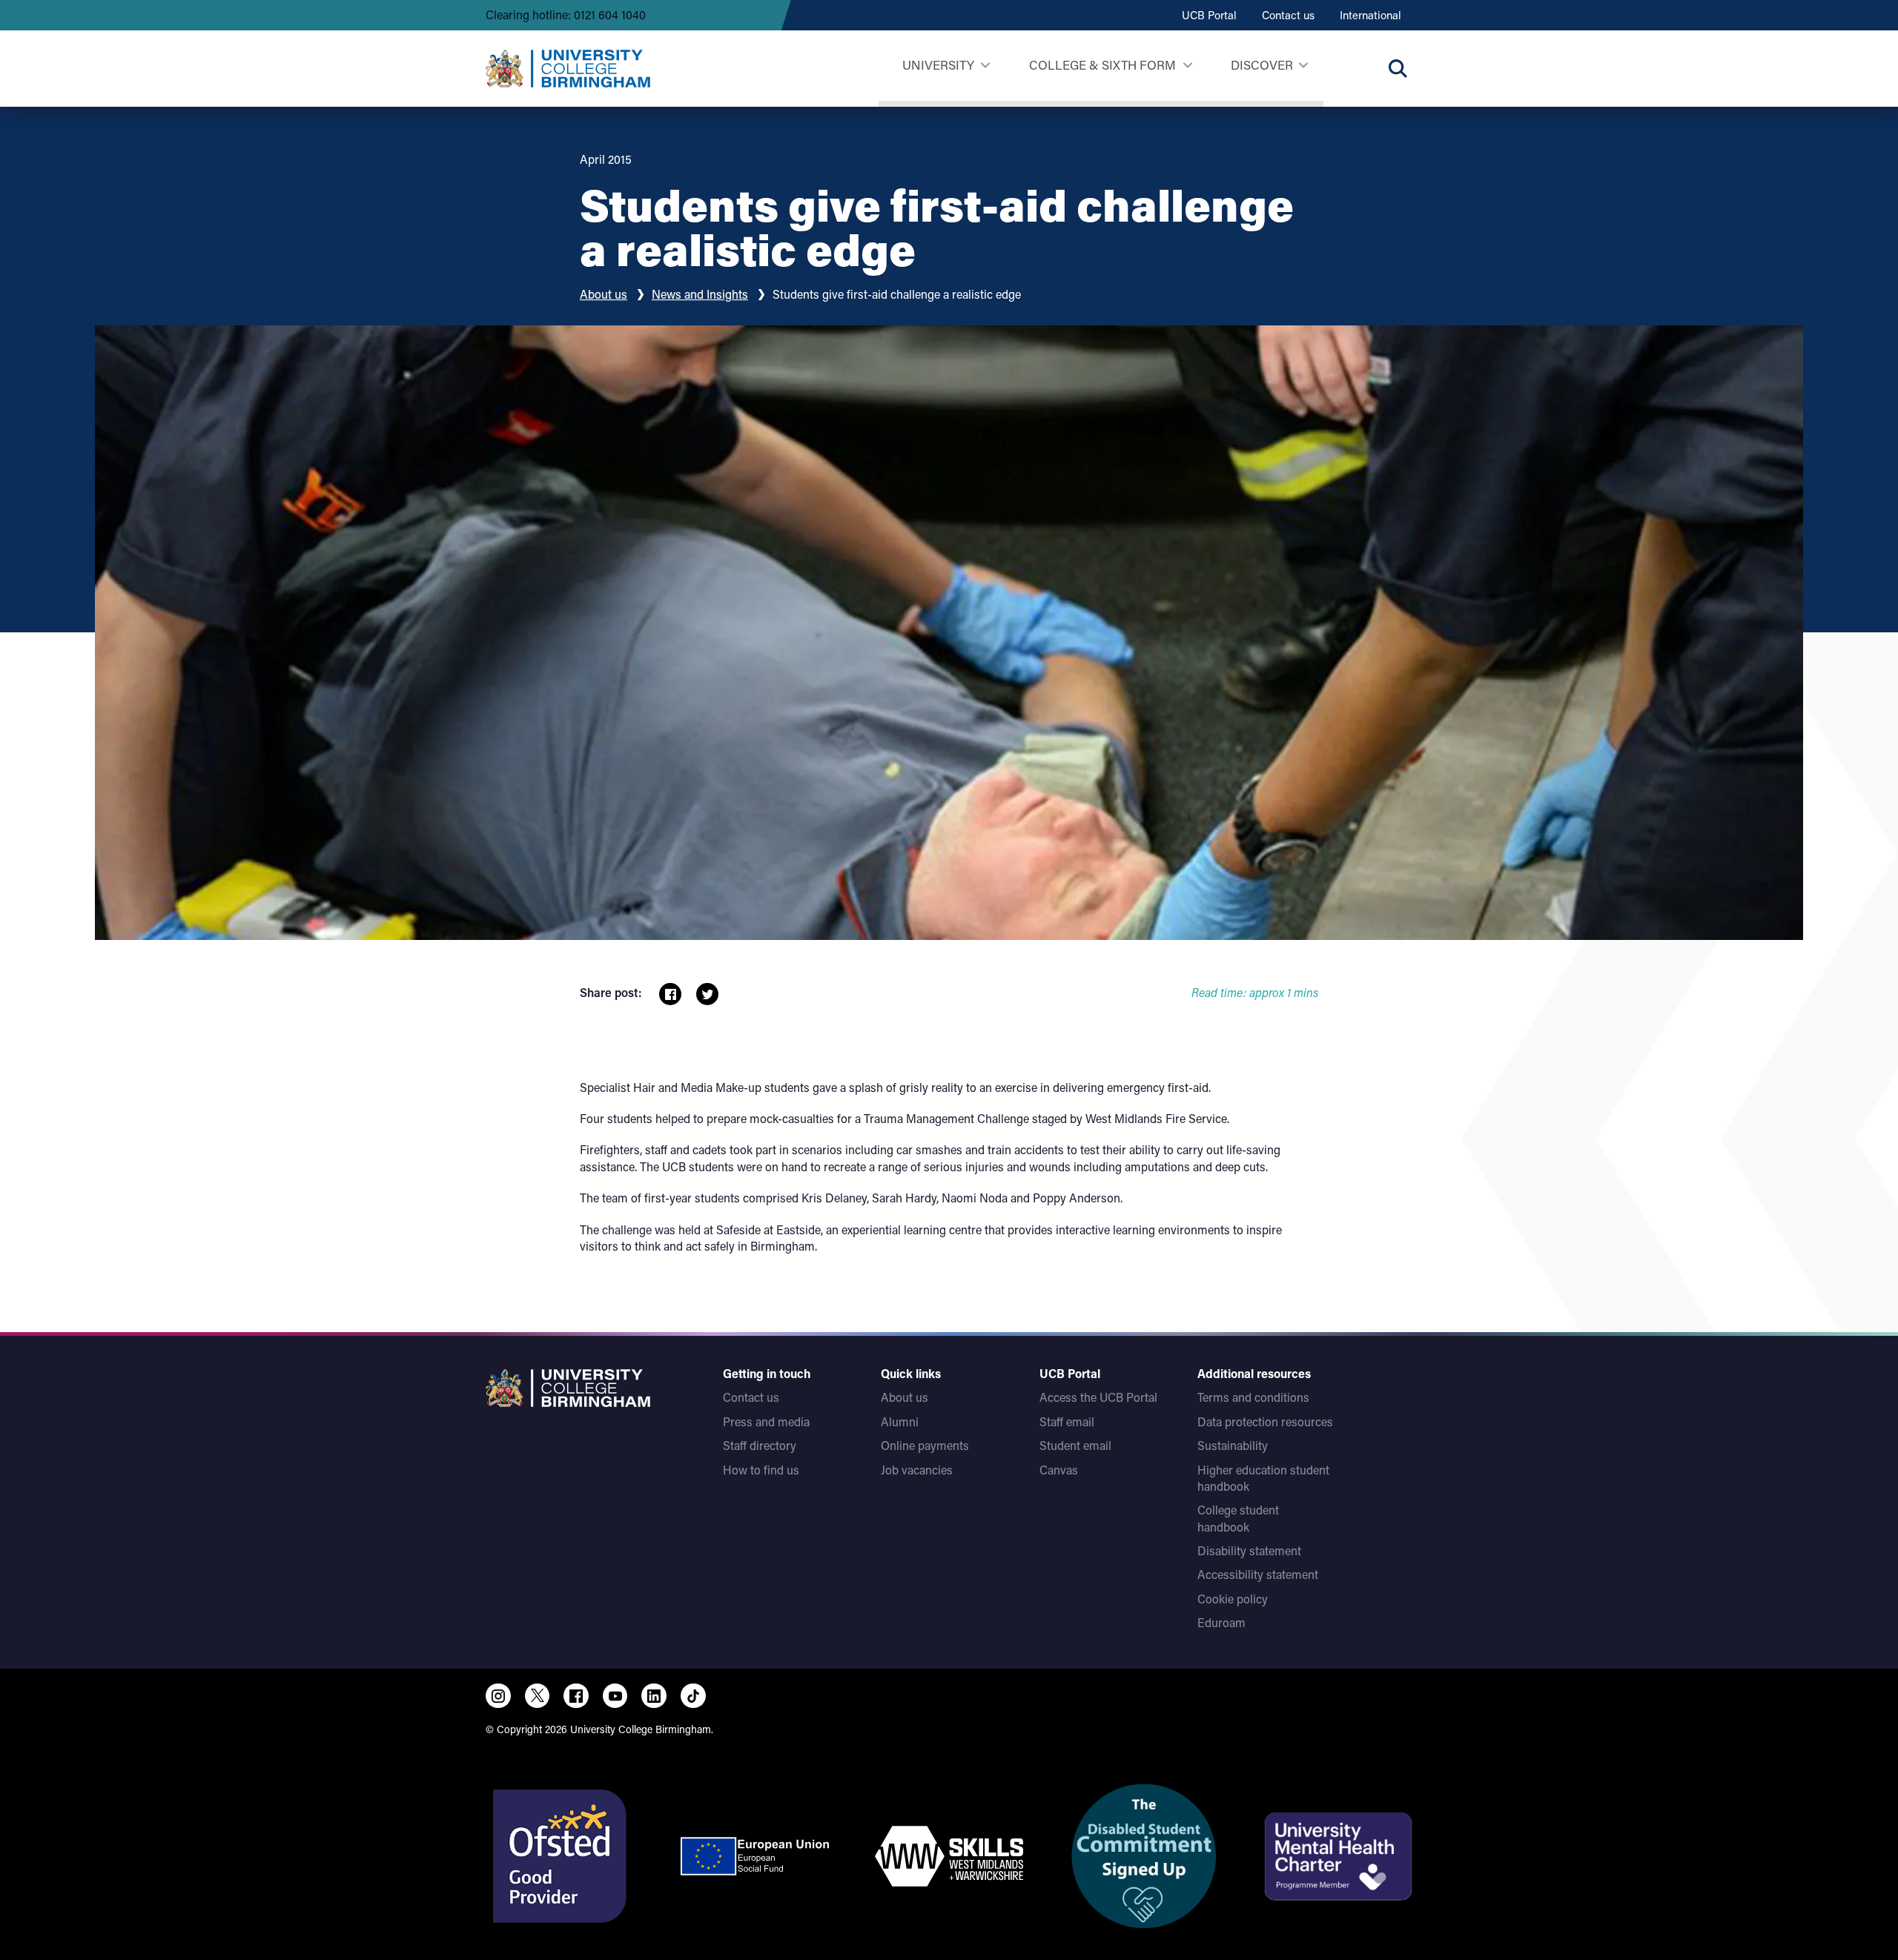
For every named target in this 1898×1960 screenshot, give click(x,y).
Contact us (1288, 15)
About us (604, 294)
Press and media (766, 1421)
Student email (1075, 1445)
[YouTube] (615, 1696)
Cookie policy (1233, 1599)
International (1370, 15)
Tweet (707, 994)
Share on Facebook (670, 994)
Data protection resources (1265, 1421)
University (938, 64)
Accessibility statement (1258, 1574)
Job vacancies (917, 1470)
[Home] (568, 68)
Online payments (925, 1445)
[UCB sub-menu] (985, 66)
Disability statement (1249, 1550)
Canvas (1059, 1470)
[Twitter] (538, 1696)
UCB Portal (1209, 15)
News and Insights (700, 294)
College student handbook (1238, 1518)
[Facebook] (576, 1696)
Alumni (900, 1421)
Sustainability (1233, 1445)
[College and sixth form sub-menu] (1187, 66)
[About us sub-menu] (1303, 66)
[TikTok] (693, 1696)
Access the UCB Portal (1098, 1397)
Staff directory (760, 1445)
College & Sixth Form (1102, 64)
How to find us (761, 1470)
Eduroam (1221, 1622)
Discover (1262, 64)
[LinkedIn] (654, 1696)
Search (1398, 68)
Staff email (1067, 1421)
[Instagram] (498, 1696)
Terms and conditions (1253, 1397)
